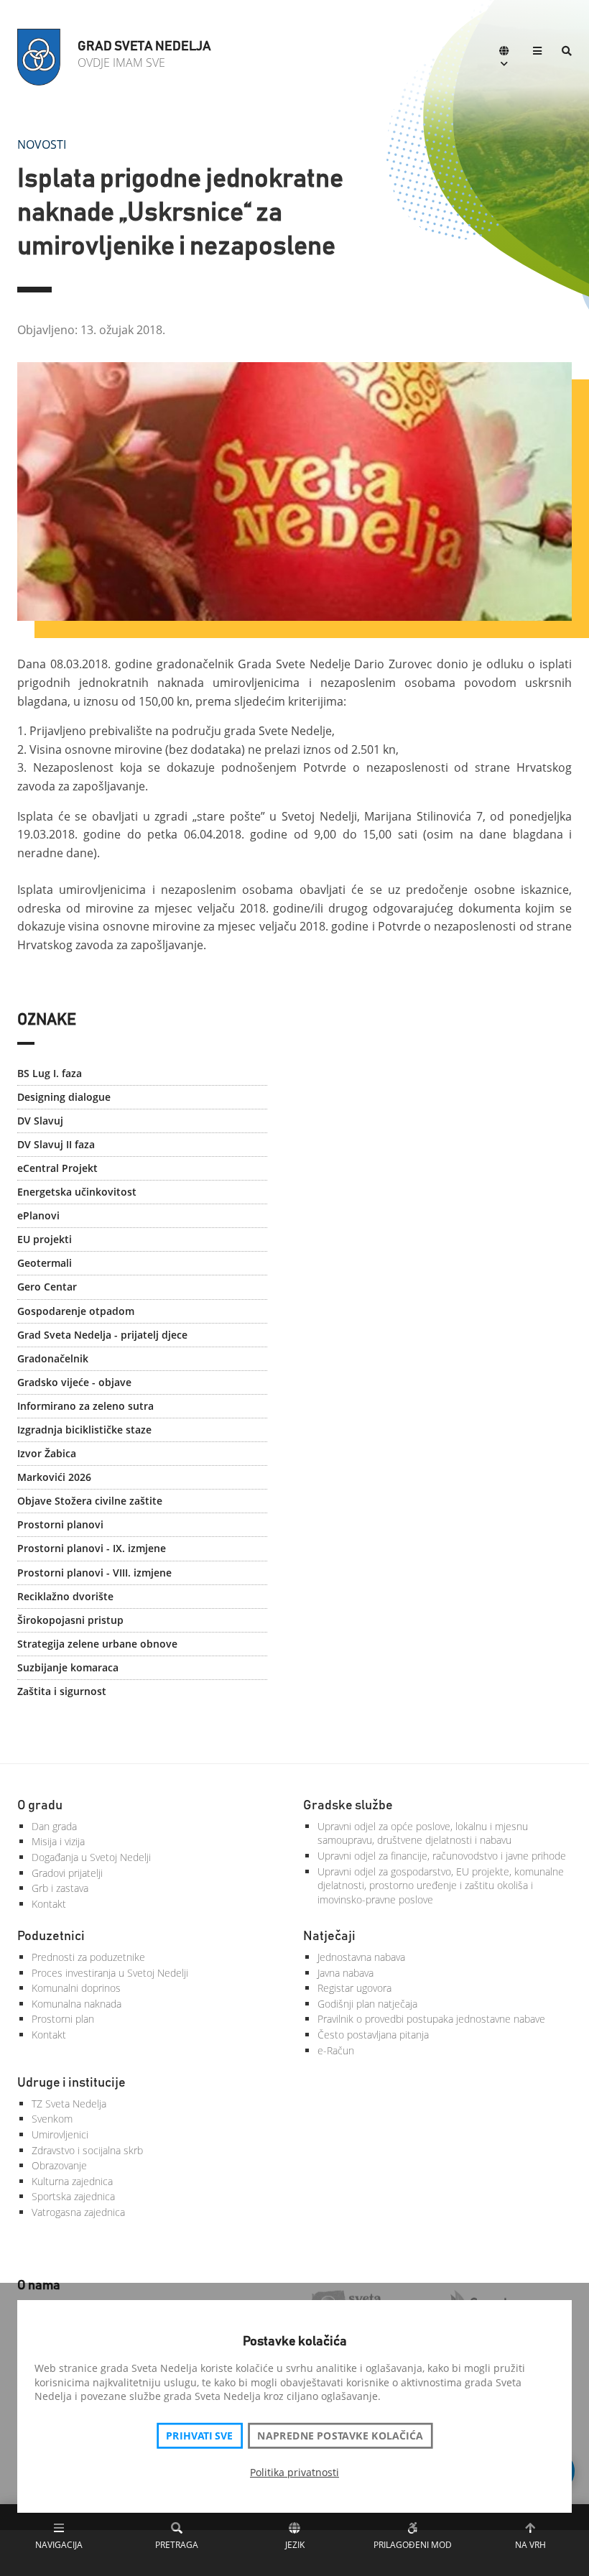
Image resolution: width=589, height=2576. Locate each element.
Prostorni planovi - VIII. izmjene (94, 1573)
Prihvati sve (199, 2436)
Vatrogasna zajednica (78, 2212)
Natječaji (329, 1936)
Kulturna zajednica (72, 2181)
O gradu (40, 1806)
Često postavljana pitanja (373, 2035)
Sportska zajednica (73, 2196)
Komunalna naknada (76, 2004)
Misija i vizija (58, 1841)
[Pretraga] (567, 52)
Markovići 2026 (54, 1477)
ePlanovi (38, 1215)
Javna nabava (345, 1973)
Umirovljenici (60, 2134)
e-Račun (336, 2050)
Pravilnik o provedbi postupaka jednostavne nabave (431, 2019)
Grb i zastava (60, 1888)
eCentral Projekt (57, 1168)
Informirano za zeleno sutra (85, 1406)
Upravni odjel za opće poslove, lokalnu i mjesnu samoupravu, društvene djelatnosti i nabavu (423, 1833)
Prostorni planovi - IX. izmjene (92, 1548)
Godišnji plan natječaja (367, 2004)
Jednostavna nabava (361, 1957)
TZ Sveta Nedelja (69, 2104)
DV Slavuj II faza (56, 1144)
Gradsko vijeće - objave (74, 1382)
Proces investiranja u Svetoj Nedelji (110, 1973)
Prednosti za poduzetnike (88, 1957)
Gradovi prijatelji (67, 1873)
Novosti (42, 144)
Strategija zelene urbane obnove (97, 1644)
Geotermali (45, 1263)
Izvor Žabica (47, 1453)
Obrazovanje (59, 2165)
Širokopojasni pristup (70, 1620)
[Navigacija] (537, 52)
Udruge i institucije (71, 2083)
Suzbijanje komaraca (68, 1667)
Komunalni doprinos (76, 1988)
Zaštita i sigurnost (62, 1691)
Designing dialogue (64, 1097)
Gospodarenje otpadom (76, 1311)
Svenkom (52, 2119)
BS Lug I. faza (50, 1073)
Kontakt (49, 1904)
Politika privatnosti (294, 2472)
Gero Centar (47, 1287)
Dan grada (54, 1826)
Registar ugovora (354, 1988)
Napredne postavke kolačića (340, 2436)
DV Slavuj (40, 1121)
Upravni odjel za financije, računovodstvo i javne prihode (442, 1856)
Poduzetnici (51, 1936)
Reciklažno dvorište (65, 1596)
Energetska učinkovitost (77, 1192)
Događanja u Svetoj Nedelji (91, 1857)
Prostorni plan (63, 2019)
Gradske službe (348, 1806)
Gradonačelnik (53, 1358)
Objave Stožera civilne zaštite (90, 1501)
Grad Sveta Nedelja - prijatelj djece (102, 1335)
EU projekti (45, 1239)
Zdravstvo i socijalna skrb (87, 2150)
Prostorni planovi (60, 1524)
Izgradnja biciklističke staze (84, 1430)
